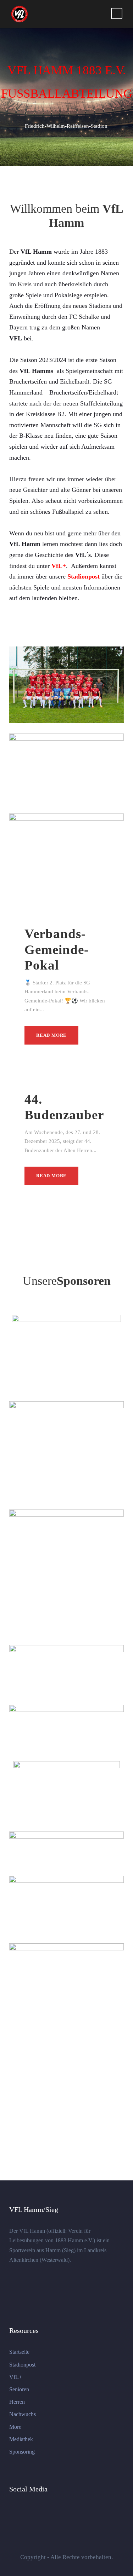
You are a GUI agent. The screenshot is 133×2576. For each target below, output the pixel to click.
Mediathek (21, 2439)
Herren (17, 2402)
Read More (51, 1035)
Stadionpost (22, 2365)
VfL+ (16, 2377)
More (15, 2427)
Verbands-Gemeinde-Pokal (57, 949)
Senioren (19, 2389)
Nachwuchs (23, 2414)
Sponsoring (22, 2452)
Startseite (19, 2352)
